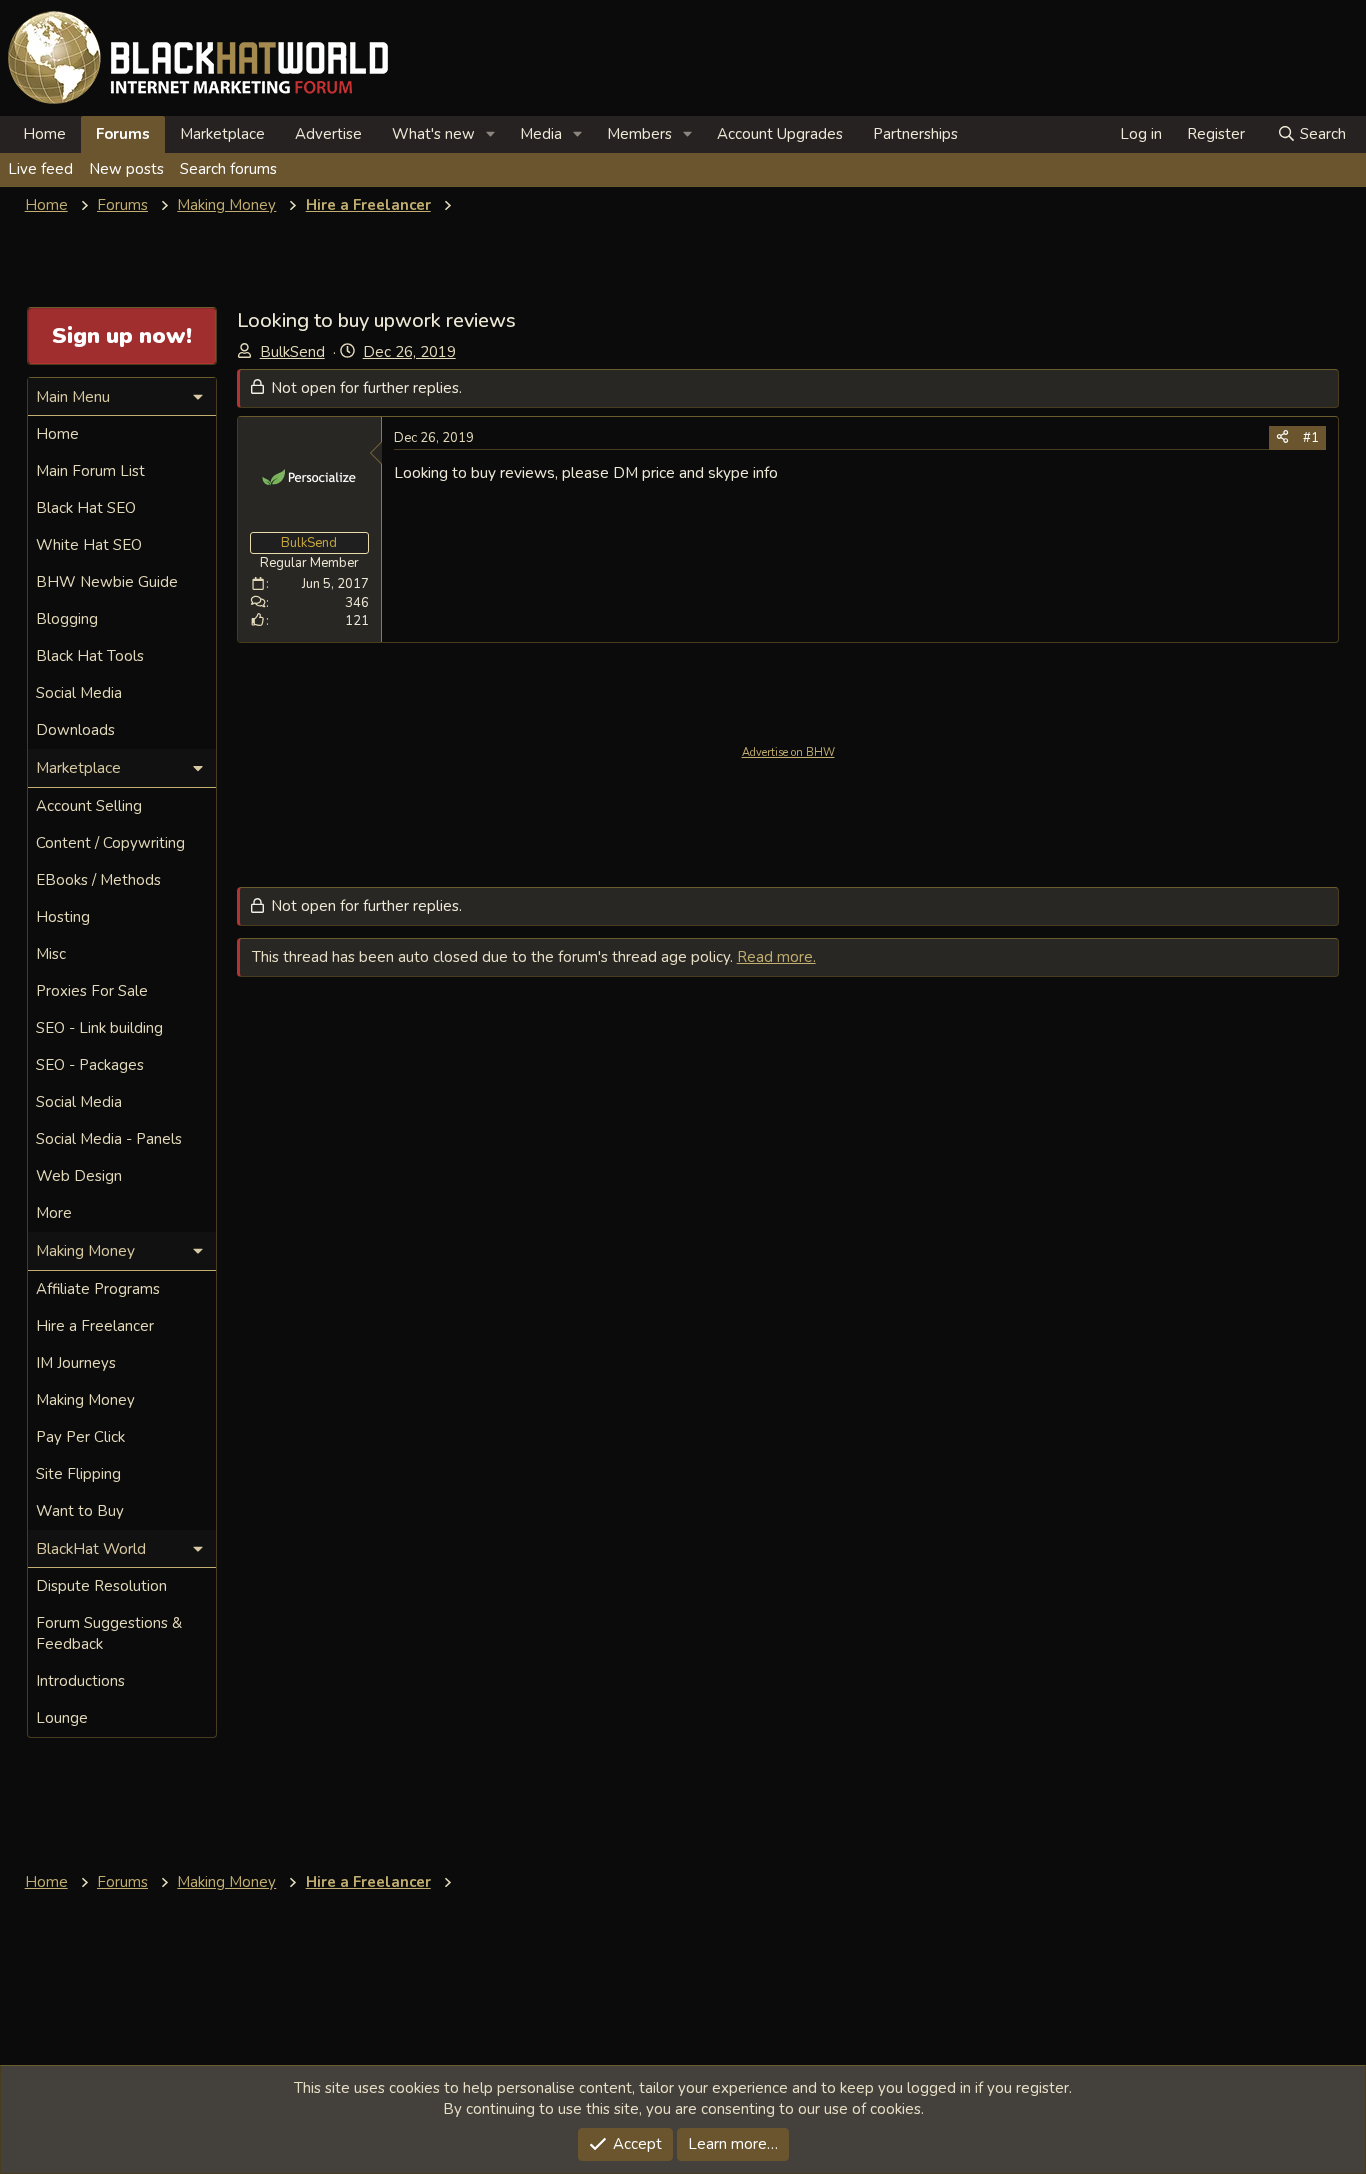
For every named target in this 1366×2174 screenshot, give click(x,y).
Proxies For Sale (92, 991)
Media (541, 134)
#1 (1311, 438)
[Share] (1282, 438)
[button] (491, 134)
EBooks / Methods (98, 880)
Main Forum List (90, 471)
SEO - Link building (99, 1028)
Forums (123, 134)
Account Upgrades (780, 134)
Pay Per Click (80, 1437)
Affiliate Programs (98, 1289)
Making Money (85, 1400)
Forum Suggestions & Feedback (109, 1633)
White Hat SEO (89, 545)
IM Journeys (76, 1363)
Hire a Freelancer (95, 1326)
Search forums (228, 169)
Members (639, 134)
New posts (126, 169)
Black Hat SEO (86, 508)
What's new (433, 134)
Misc (51, 954)
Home (44, 134)
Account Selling (89, 806)
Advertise (328, 134)
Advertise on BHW (788, 752)
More (54, 1213)
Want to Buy (80, 1511)
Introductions (80, 1681)
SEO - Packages (90, 1065)
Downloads (75, 730)
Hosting (63, 917)
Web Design (79, 1176)
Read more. (776, 957)
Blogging (67, 619)
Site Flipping (78, 1474)
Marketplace (222, 134)
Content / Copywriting (110, 843)
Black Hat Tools (90, 656)
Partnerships (915, 134)
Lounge (62, 1718)
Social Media (79, 693)
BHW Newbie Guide (107, 582)
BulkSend (292, 352)
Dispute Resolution (101, 1586)
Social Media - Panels (109, 1139)
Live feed (40, 169)
